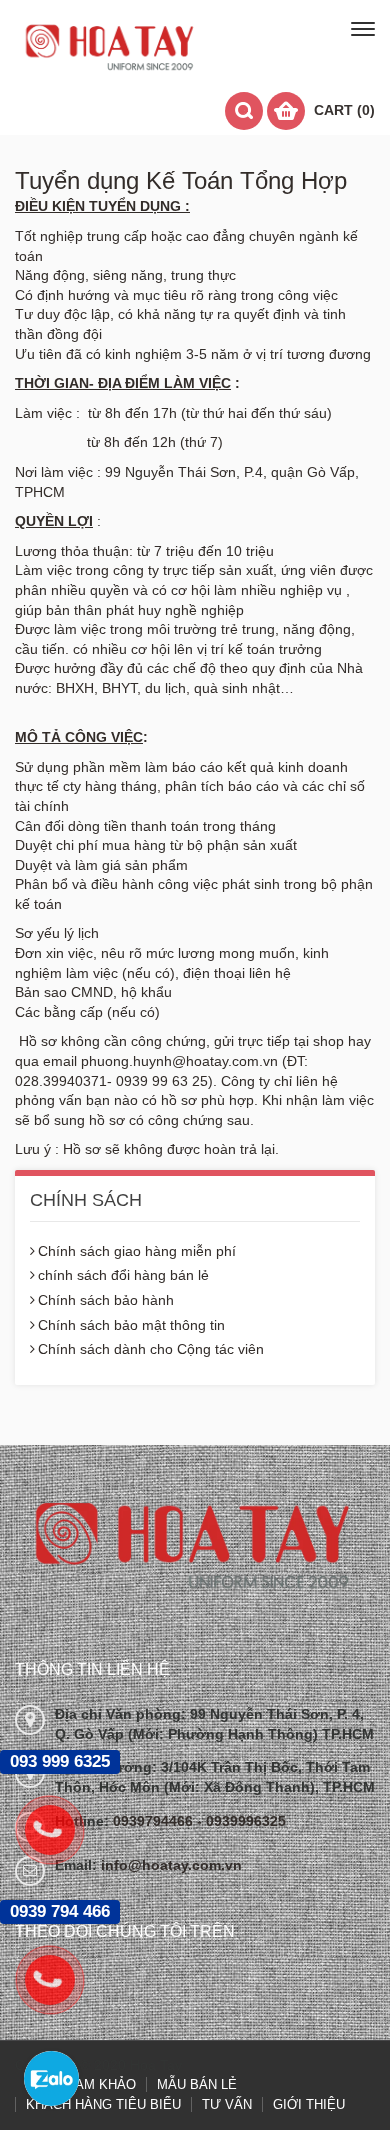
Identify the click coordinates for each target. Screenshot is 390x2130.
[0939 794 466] (60, 1980)
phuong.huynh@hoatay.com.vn (179, 1061)
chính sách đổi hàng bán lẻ (123, 1275)
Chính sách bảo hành (106, 1300)
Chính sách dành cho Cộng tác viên (151, 1349)
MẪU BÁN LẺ (197, 2084)
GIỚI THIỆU (309, 2104)
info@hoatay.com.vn (171, 1865)
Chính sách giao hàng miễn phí (137, 1251)
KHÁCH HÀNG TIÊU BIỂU (103, 2104)
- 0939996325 (241, 1821)
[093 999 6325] (60, 1830)
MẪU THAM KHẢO (80, 2084)
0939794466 (155, 1821)
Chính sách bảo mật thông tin (131, 1325)
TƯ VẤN (227, 2104)
